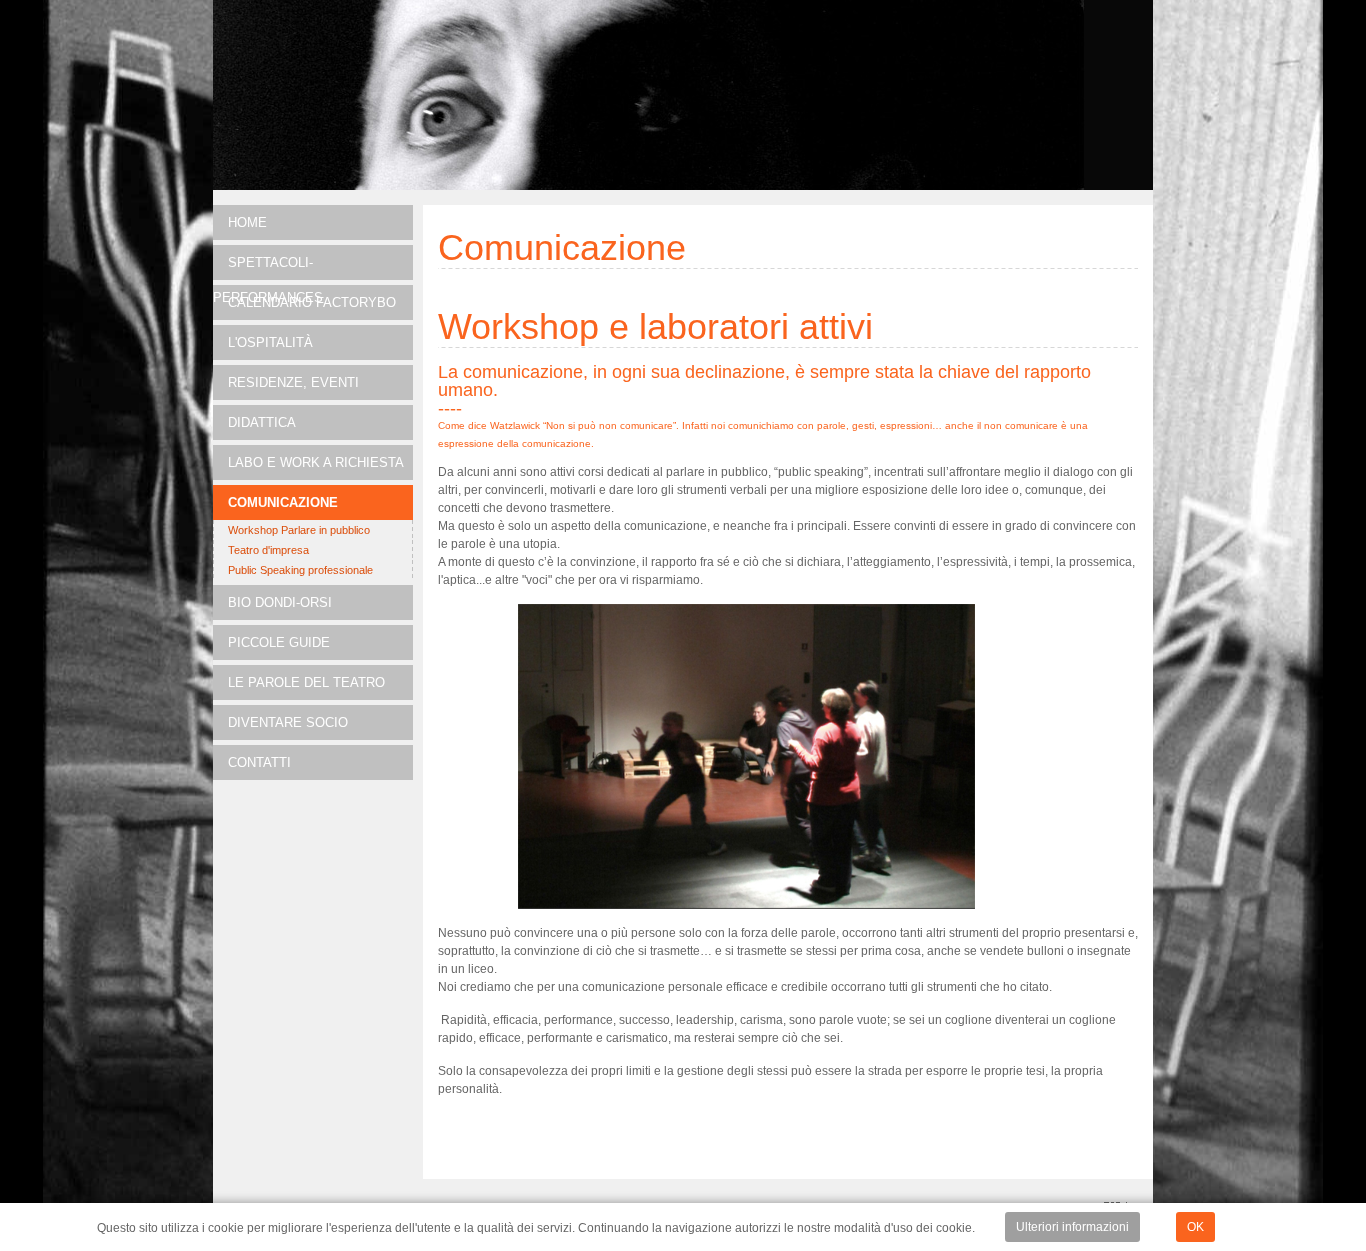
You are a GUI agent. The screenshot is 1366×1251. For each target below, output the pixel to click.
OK (1195, 1227)
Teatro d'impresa (268, 550)
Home (247, 222)
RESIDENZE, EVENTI (293, 382)
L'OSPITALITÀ (270, 342)
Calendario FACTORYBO (312, 302)
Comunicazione (283, 502)
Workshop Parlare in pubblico (299, 530)
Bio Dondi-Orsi (280, 602)
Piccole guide (279, 642)
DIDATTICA (262, 422)
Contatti (259, 762)
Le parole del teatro (306, 682)
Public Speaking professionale (300, 570)
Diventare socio (288, 722)
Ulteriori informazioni (1072, 1227)
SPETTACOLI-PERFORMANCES (268, 267)
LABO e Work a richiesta (316, 462)
